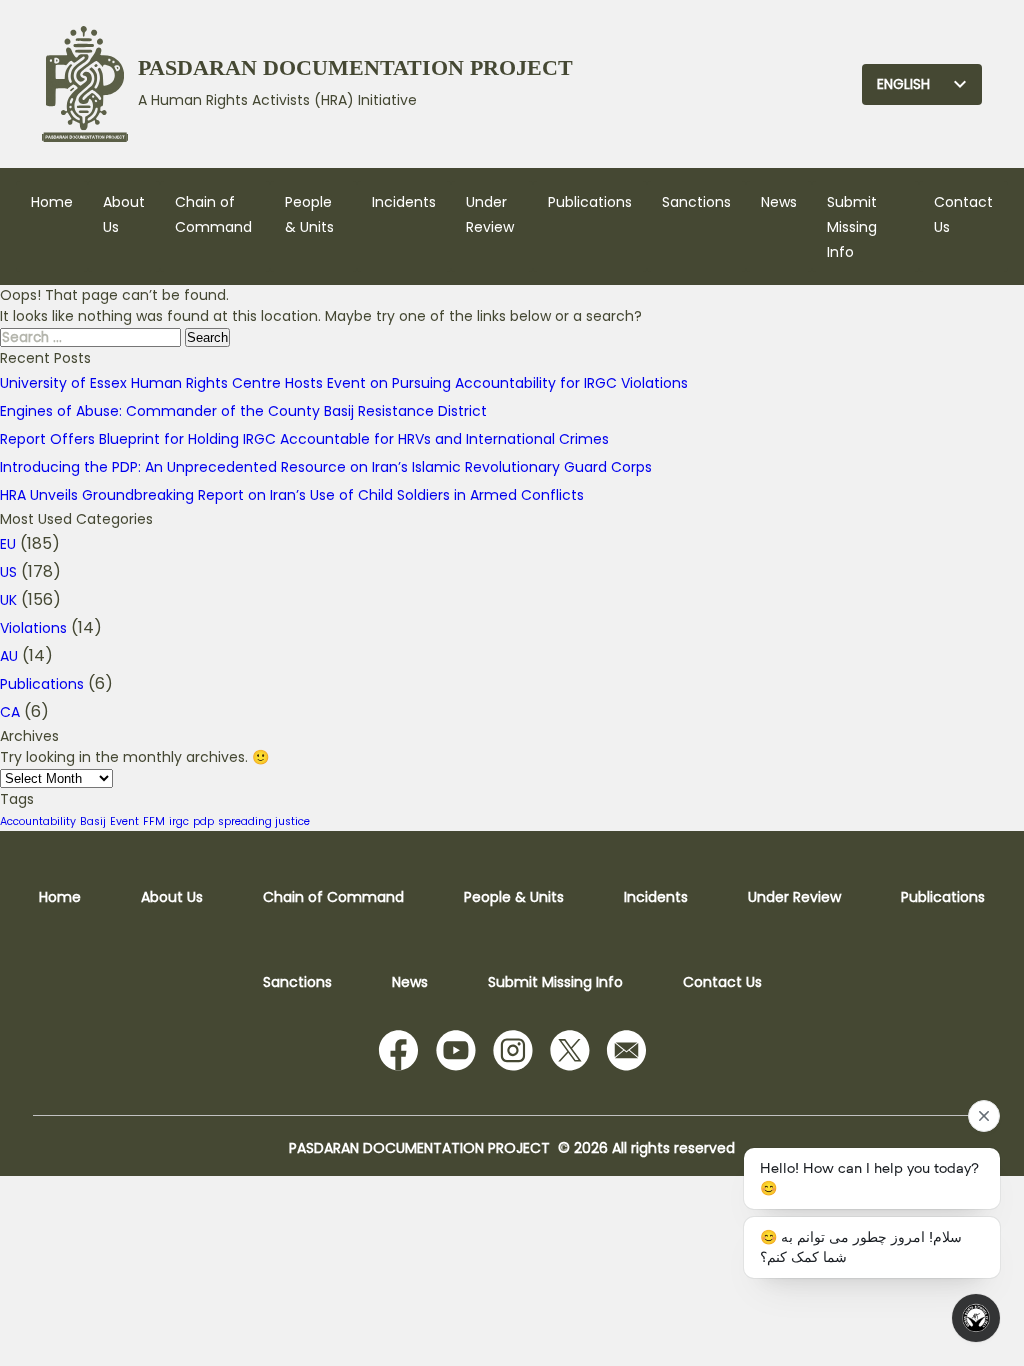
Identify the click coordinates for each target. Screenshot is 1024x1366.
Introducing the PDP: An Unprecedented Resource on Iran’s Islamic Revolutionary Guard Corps (326, 467)
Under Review (794, 897)
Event (124, 821)
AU (9, 656)
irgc (179, 821)
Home (52, 202)
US (8, 572)
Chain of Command (333, 897)
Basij (93, 821)
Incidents (404, 202)
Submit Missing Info (852, 227)
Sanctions (696, 202)
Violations (33, 628)
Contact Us (722, 982)
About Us (172, 897)
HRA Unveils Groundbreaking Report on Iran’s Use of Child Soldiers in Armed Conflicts (292, 495)
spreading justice (264, 821)
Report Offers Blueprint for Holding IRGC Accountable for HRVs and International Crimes (304, 439)
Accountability (38, 821)
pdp (203, 821)
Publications (590, 202)
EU (8, 544)
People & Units (514, 897)
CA (10, 712)
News (779, 202)
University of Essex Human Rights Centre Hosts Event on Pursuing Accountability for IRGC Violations (344, 383)
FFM (154, 821)
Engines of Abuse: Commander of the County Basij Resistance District (243, 411)
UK (8, 600)
